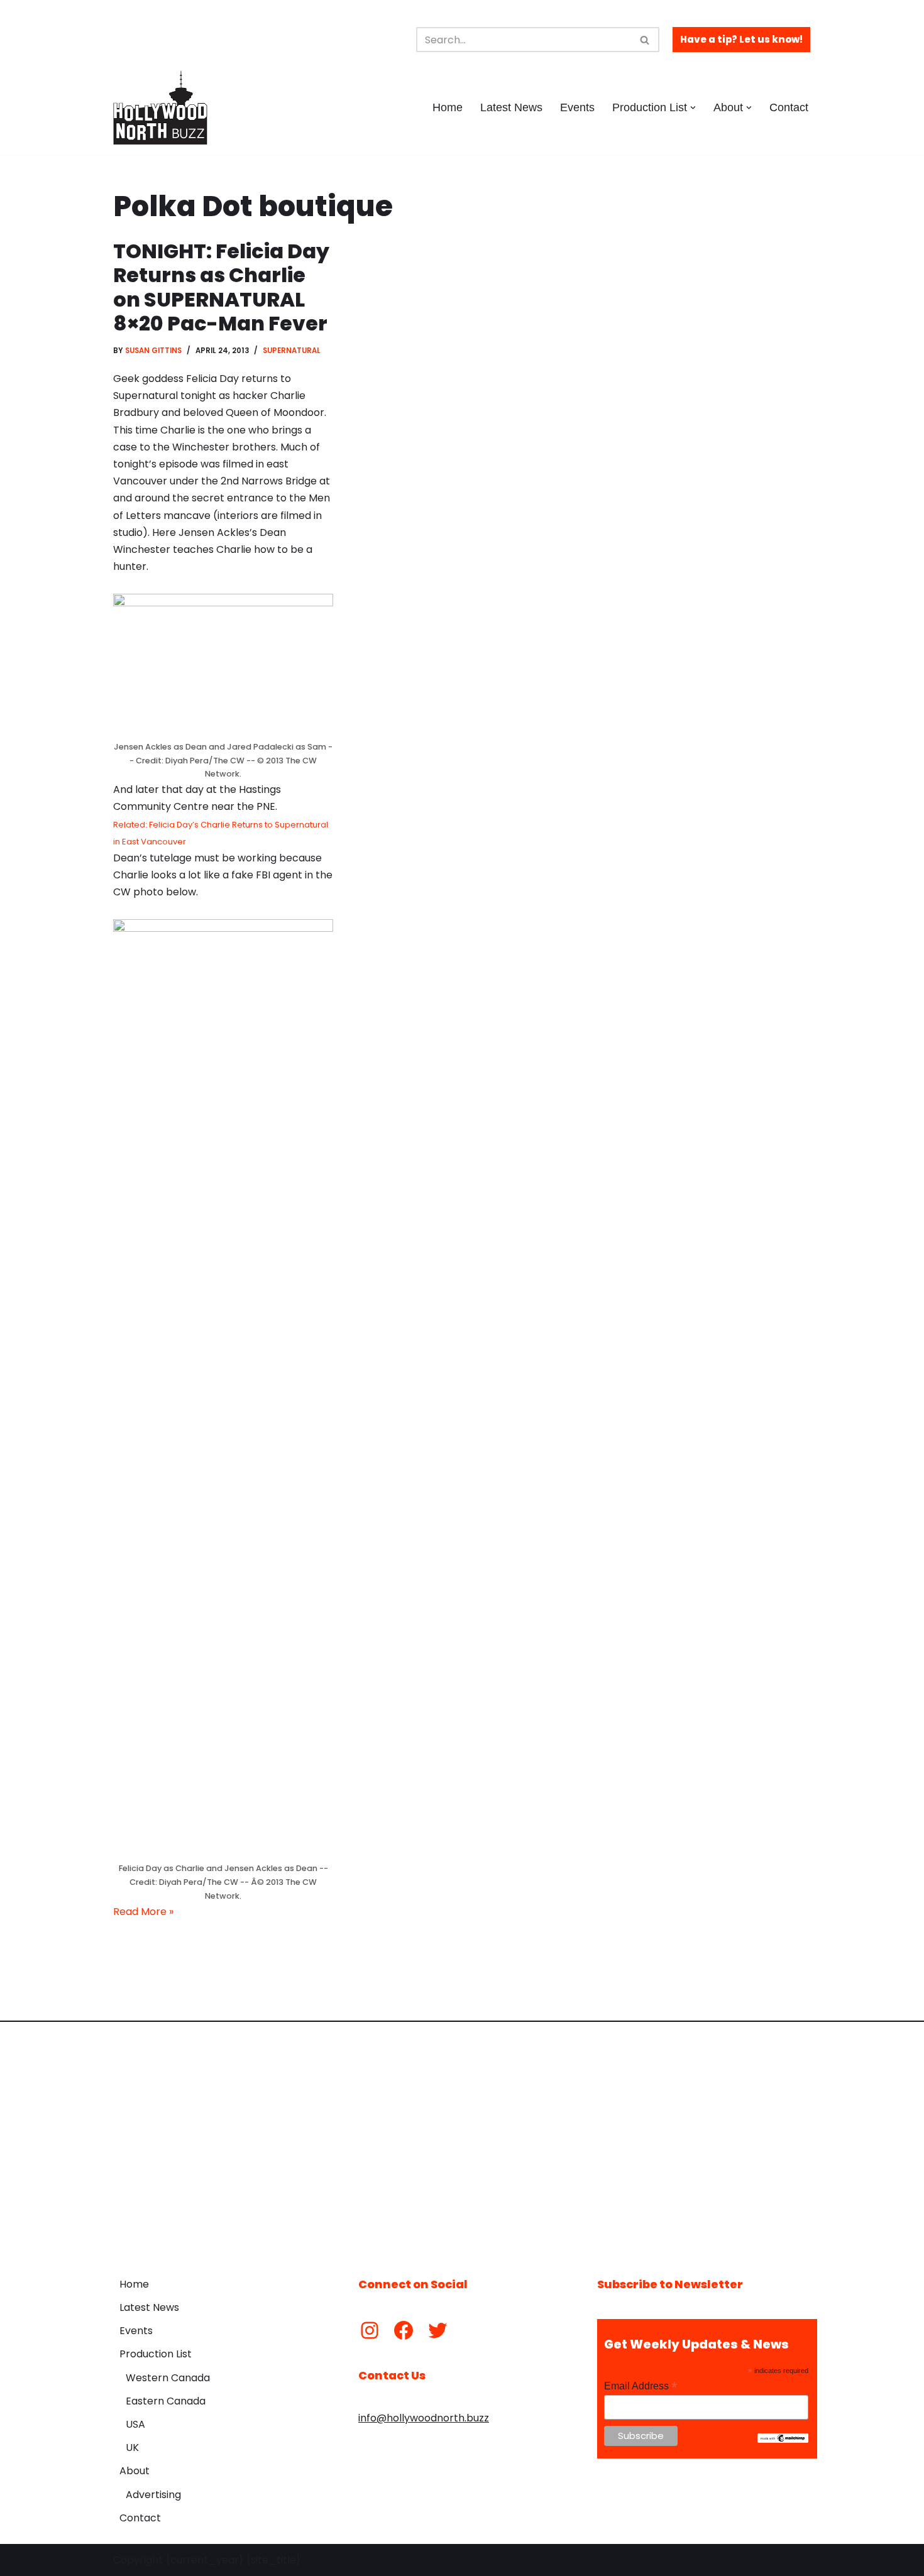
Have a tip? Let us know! (741, 39)
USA (135, 2424)
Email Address (641, 2386)
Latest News (511, 107)
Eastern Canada (166, 2401)
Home (448, 107)
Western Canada (168, 2378)
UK (132, 2448)
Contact (789, 107)
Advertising (153, 2495)
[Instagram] (370, 2330)
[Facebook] (404, 2330)
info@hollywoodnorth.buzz (424, 2418)
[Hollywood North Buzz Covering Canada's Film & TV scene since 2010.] (160, 107)
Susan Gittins (153, 351)
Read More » (143, 1912)
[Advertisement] (462, 2140)
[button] (693, 108)
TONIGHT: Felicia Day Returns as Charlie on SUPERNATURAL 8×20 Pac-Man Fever (221, 287)
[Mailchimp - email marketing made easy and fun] (783, 2440)
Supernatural (292, 351)
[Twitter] (437, 2330)
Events (577, 107)
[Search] (645, 40)
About (135, 2471)
